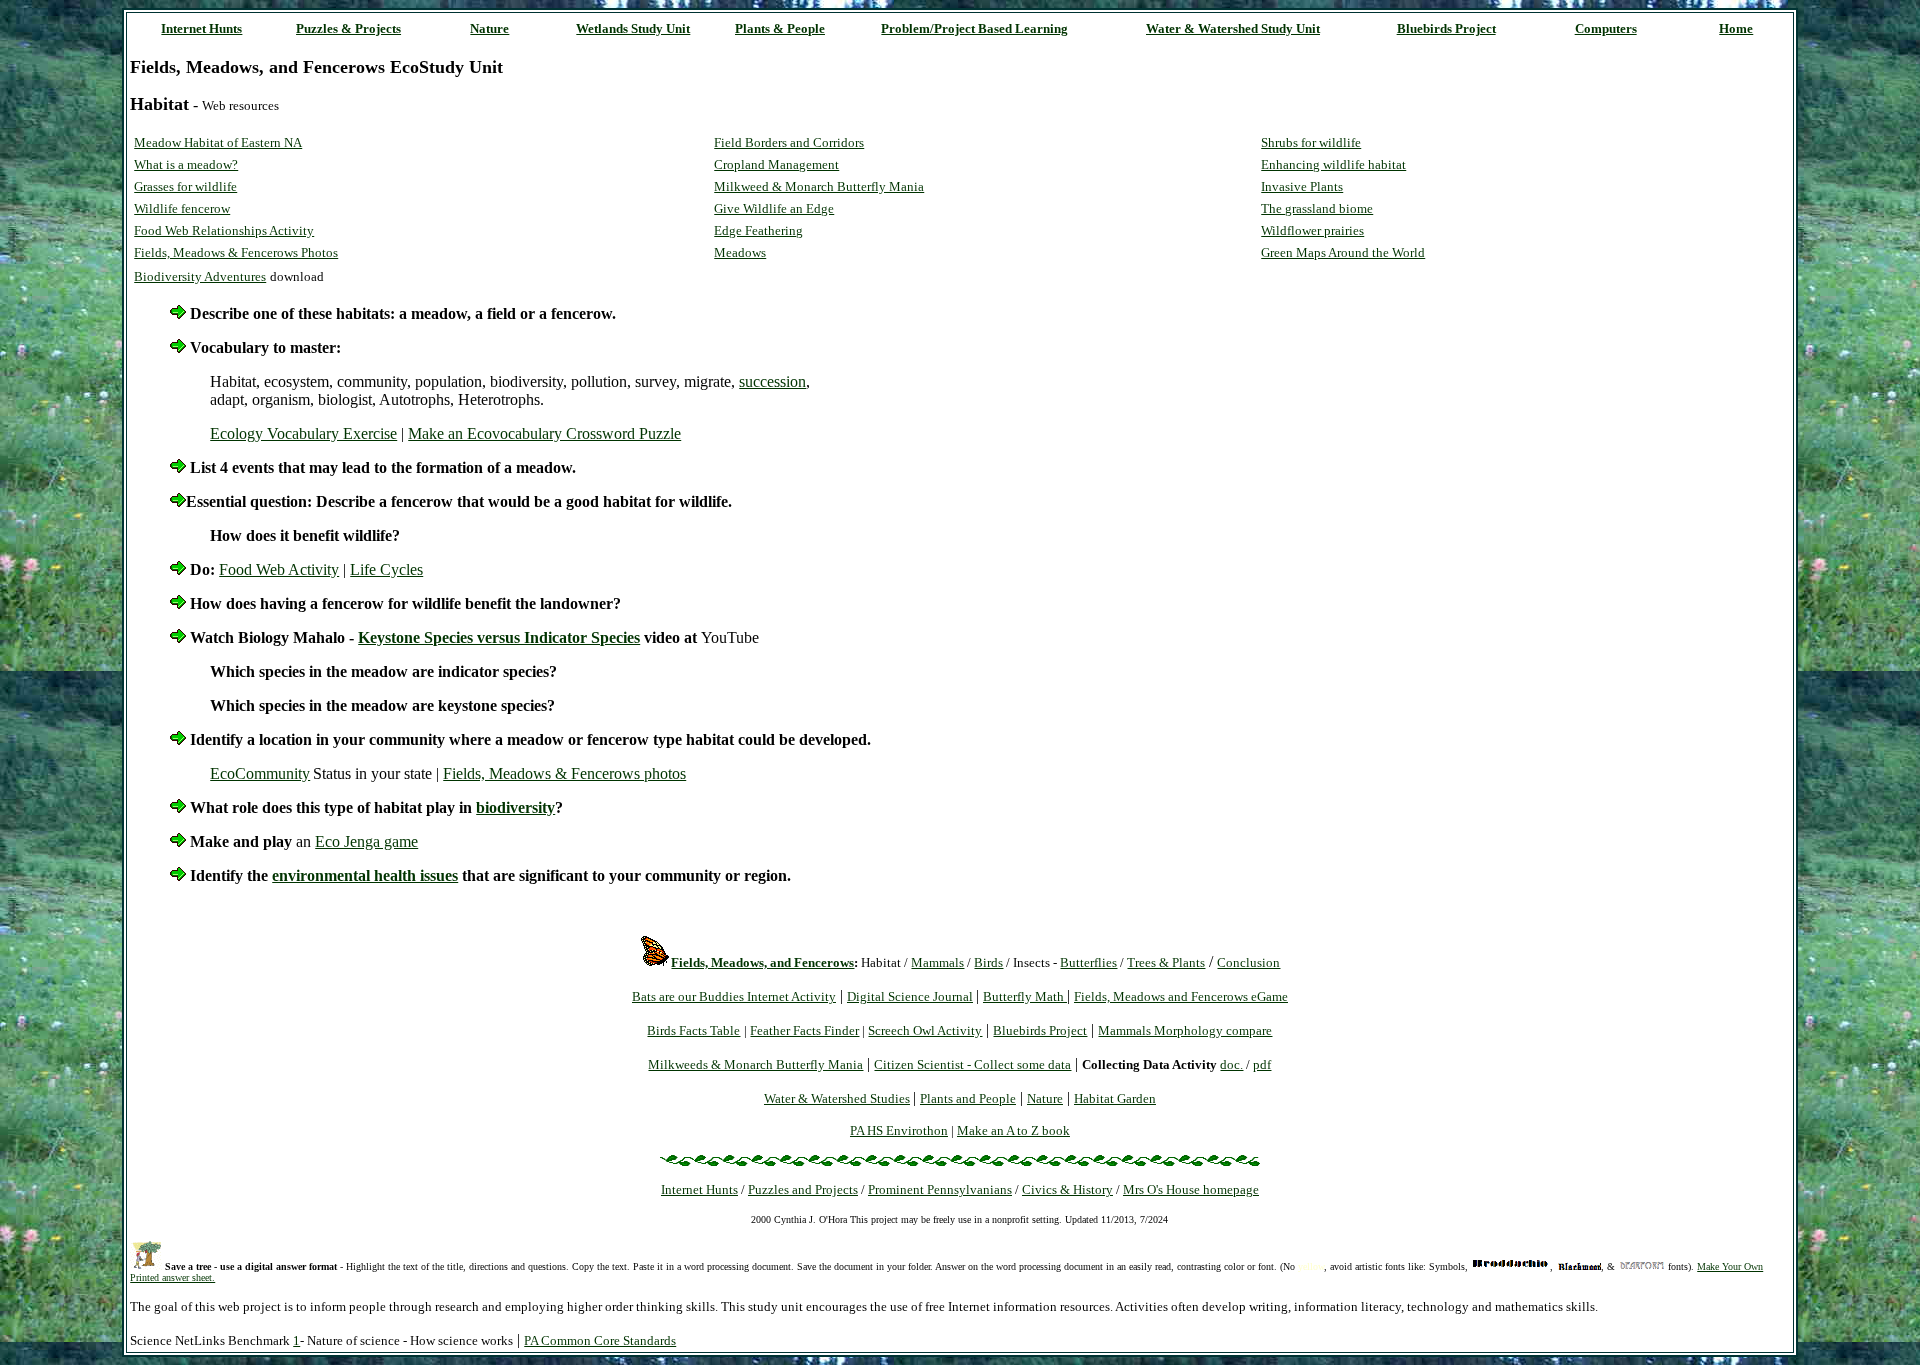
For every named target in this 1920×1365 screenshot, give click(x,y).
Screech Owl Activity (925, 1030)
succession (772, 381)
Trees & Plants (1166, 962)
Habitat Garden (1115, 1098)
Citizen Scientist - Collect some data (972, 1064)
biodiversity (515, 807)
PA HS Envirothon (899, 1130)
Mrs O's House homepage (1191, 1189)
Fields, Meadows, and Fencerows (762, 962)
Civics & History (1067, 1189)
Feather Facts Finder (804, 1030)
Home (1736, 28)
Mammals (937, 962)
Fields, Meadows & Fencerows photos (564, 773)
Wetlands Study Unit (633, 28)
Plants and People (968, 1098)
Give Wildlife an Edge (774, 208)
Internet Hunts (201, 28)
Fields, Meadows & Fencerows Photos (236, 252)
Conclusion (1248, 962)
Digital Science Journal (910, 996)
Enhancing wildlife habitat (1333, 164)
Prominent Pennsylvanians (940, 1189)
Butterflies (1088, 962)
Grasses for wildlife (185, 186)
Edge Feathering (758, 230)
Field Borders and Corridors (789, 142)
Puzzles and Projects (803, 1189)
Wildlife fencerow (182, 208)
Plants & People (780, 28)
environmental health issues (365, 875)
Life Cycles (386, 569)
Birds (988, 962)
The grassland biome (1317, 208)
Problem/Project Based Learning (974, 28)
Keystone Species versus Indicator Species (499, 637)
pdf (1262, 1064)
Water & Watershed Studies (837, 1098)
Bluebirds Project (1446, 28)
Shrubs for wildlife (1311, 142)
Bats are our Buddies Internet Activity (734, 996)
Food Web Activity (279, 569)
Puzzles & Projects (348, 28)
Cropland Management (776, 164)
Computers (1606, 28)
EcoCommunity (260, 773)
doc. (1231, 1064)
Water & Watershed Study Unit (1233, 28)
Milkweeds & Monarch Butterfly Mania (755, 1064)
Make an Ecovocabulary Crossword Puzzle (544, 433)
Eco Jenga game (366, 841)
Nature (489, 28)
